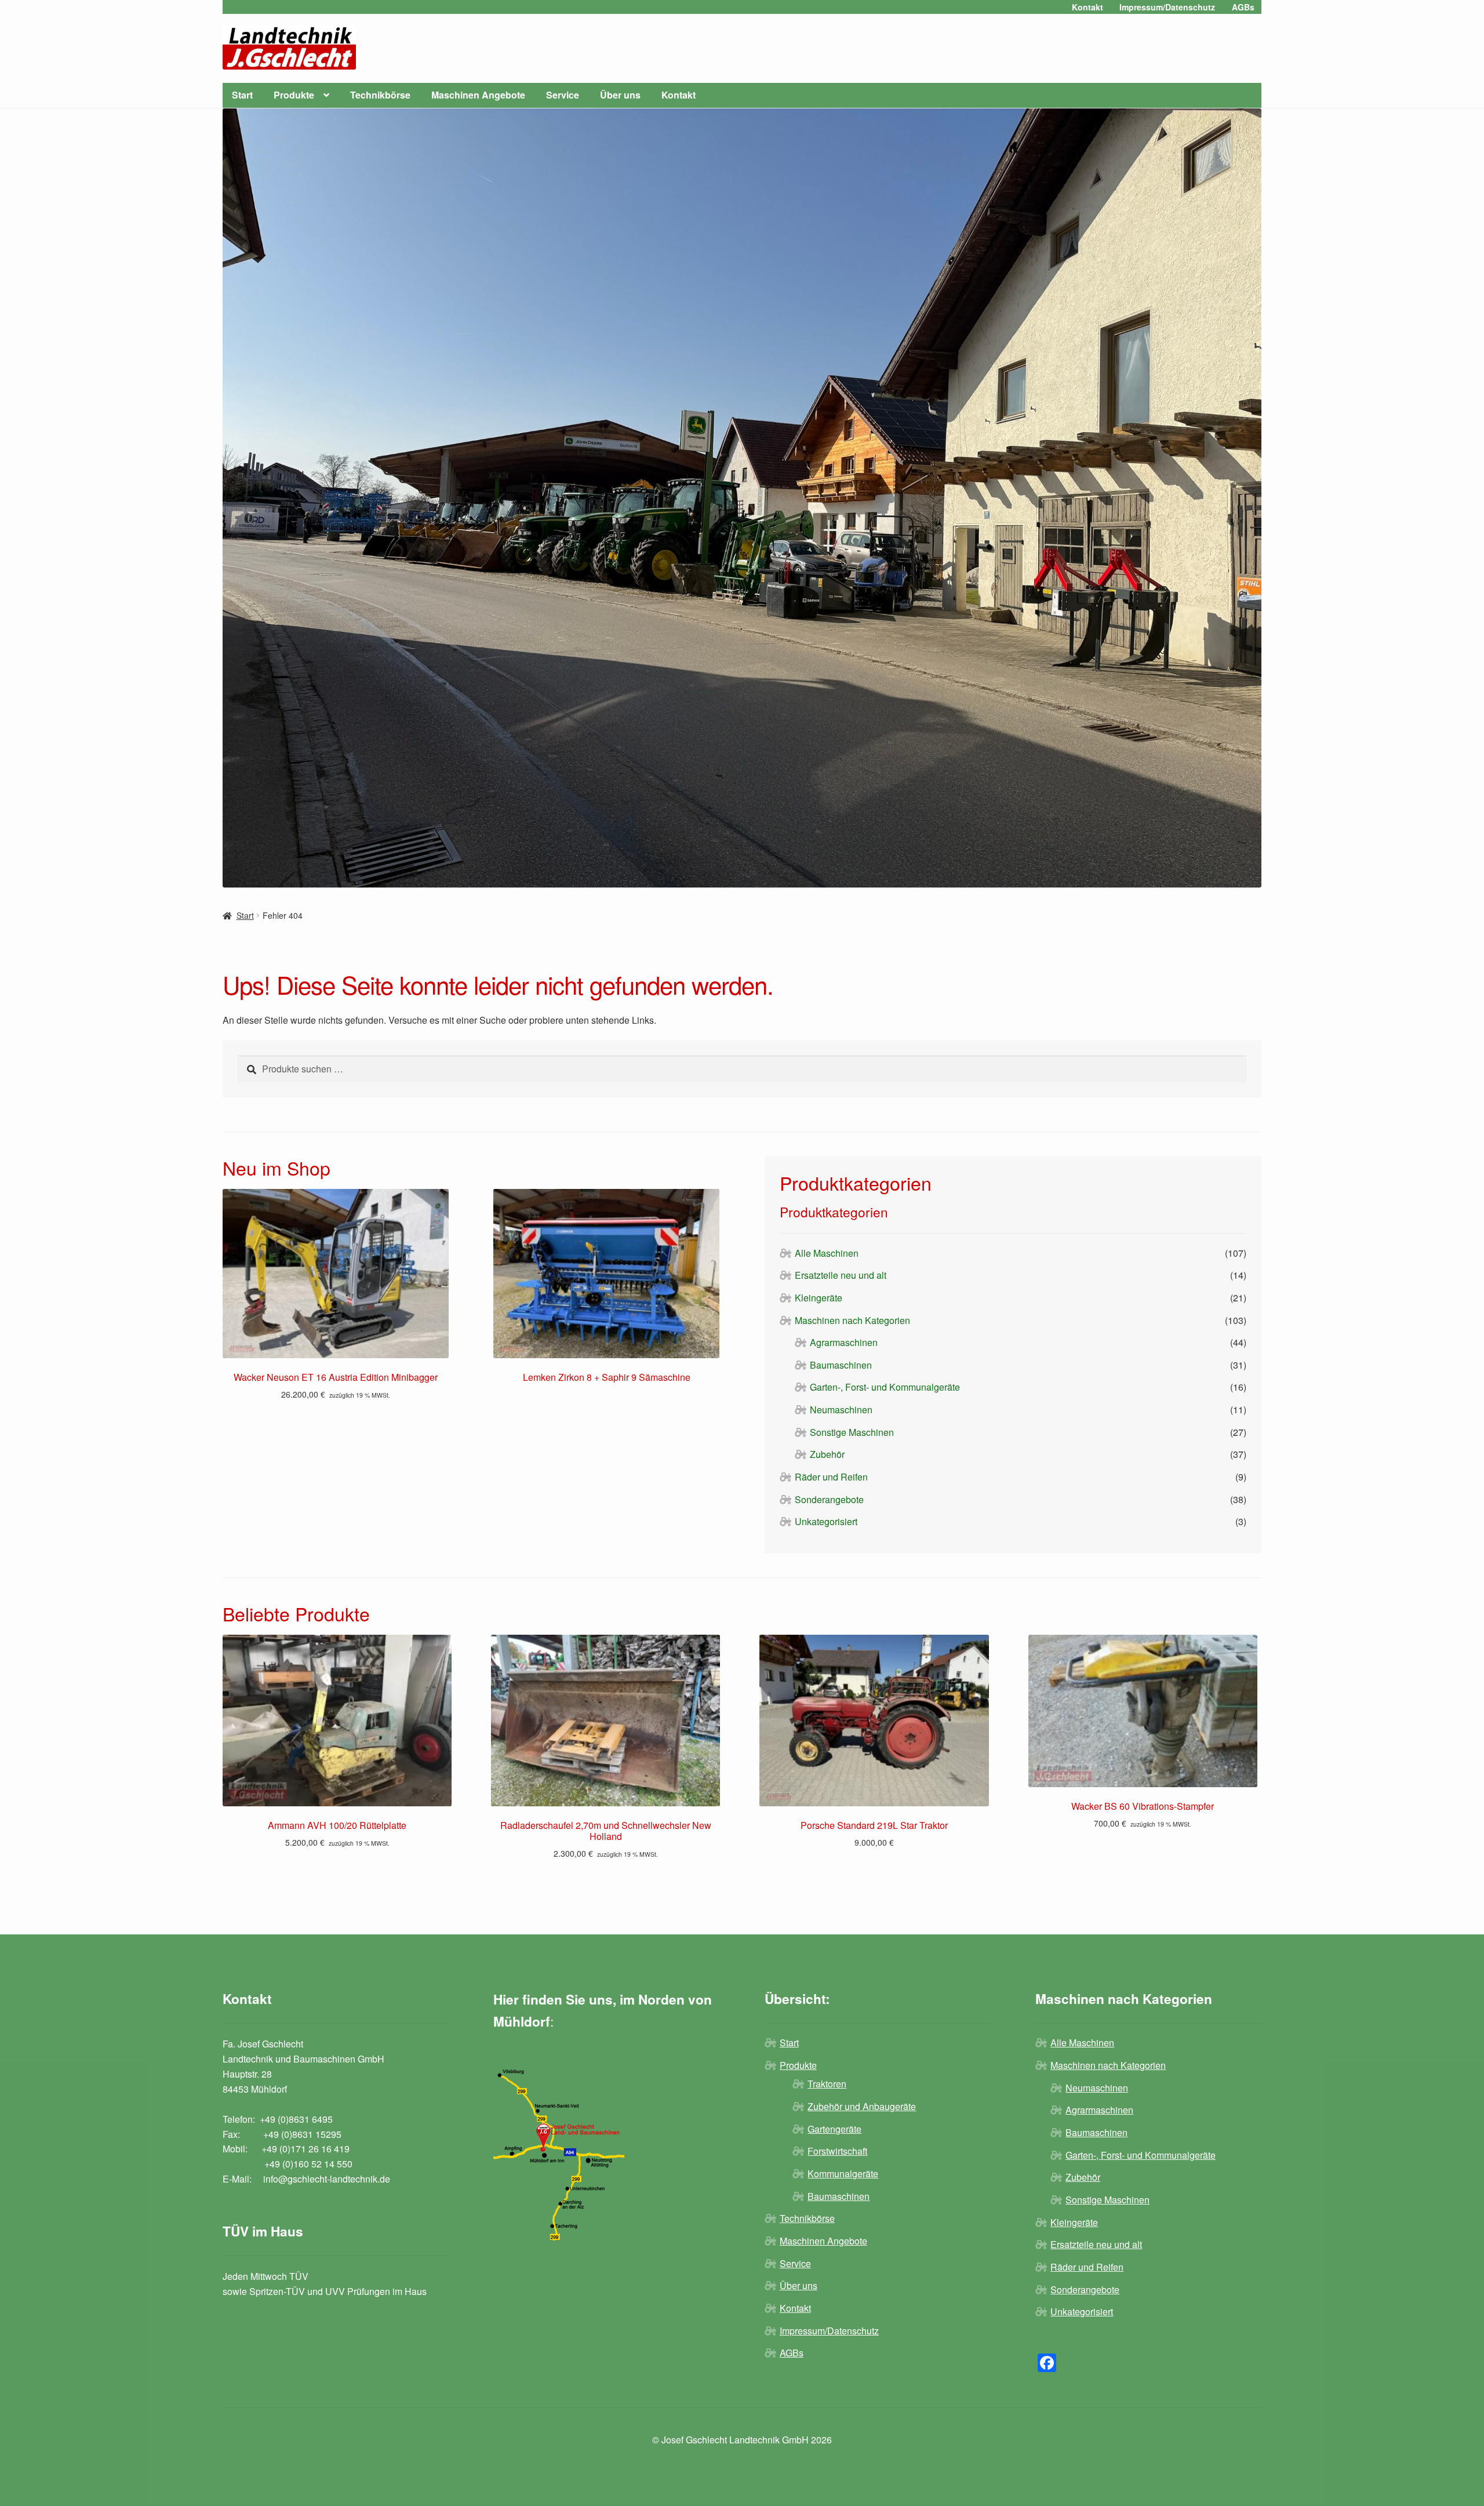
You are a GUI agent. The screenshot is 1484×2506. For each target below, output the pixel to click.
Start (242, 95)
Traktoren (827, 2084)
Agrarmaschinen (844, 1342)
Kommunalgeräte (843, 2174)
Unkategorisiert (826, 1521)
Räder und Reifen (831, 1477)
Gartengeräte (834, 2129)
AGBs (1243, 7)
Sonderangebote (829, 1499)
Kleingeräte (819, 1298)
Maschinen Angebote (478, 95)
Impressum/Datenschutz (1167, 7)
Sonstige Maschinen (852, 1432)
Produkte (294, 95)
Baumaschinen (841, 1365)
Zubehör (827, 1454)
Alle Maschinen (827, 1253)
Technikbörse (380, 95)
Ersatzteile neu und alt (841, 1275)
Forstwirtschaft (837, 2151)
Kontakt (1087, 7)
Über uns (620, 95)
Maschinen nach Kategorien (852, 1320)
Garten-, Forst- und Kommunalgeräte (885, 1387)
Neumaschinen (841, 1410)
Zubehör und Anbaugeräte (862, 2106)
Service (563, 95)
